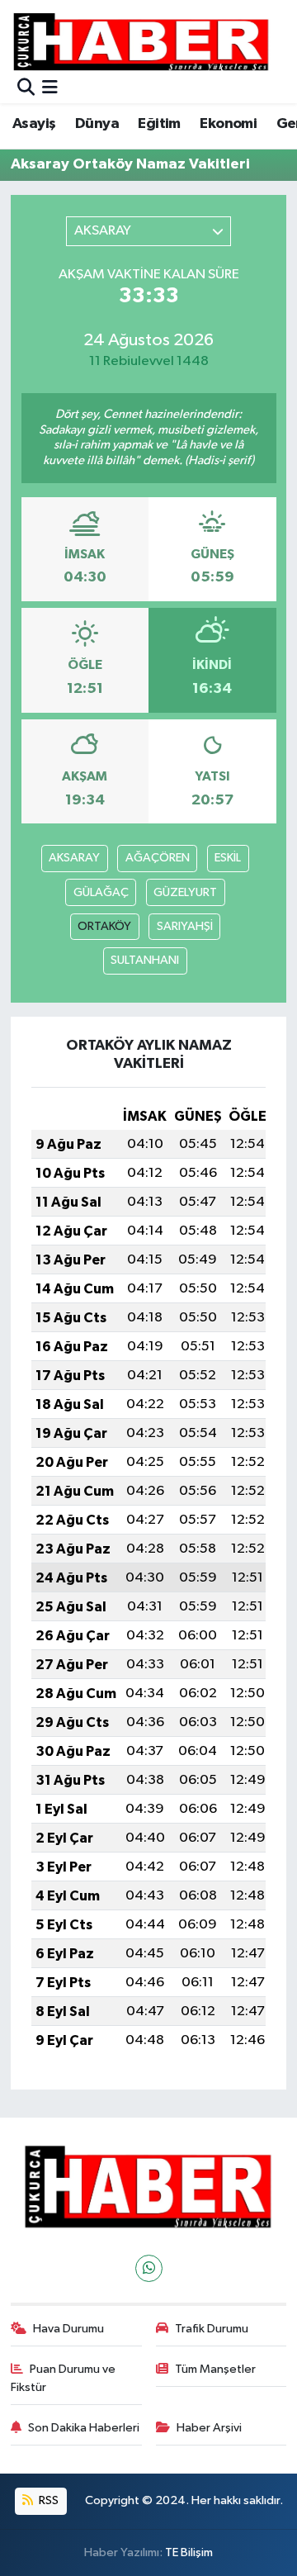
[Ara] (26, 89)
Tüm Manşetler (215, 2369)
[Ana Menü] (50, 89)
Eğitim (159, 124)
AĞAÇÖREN (158, 858)
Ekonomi (228, 124)
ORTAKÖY (104, 926)
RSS (47, 2500)
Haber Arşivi (209, 2428)
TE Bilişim (189, 2552)
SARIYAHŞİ (185, 926)
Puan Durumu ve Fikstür (64, 2378)
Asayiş (34, 124)
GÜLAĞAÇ (101, 892)
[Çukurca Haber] (142, 41)
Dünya (97, 124)
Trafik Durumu (212, 2329)
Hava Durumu (68, 2329)
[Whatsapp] (149, 2268)
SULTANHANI (145, 960)
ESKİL (228, 858)
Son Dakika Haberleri (84, 2428)
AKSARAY (74, 858)
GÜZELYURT (185, 892)
